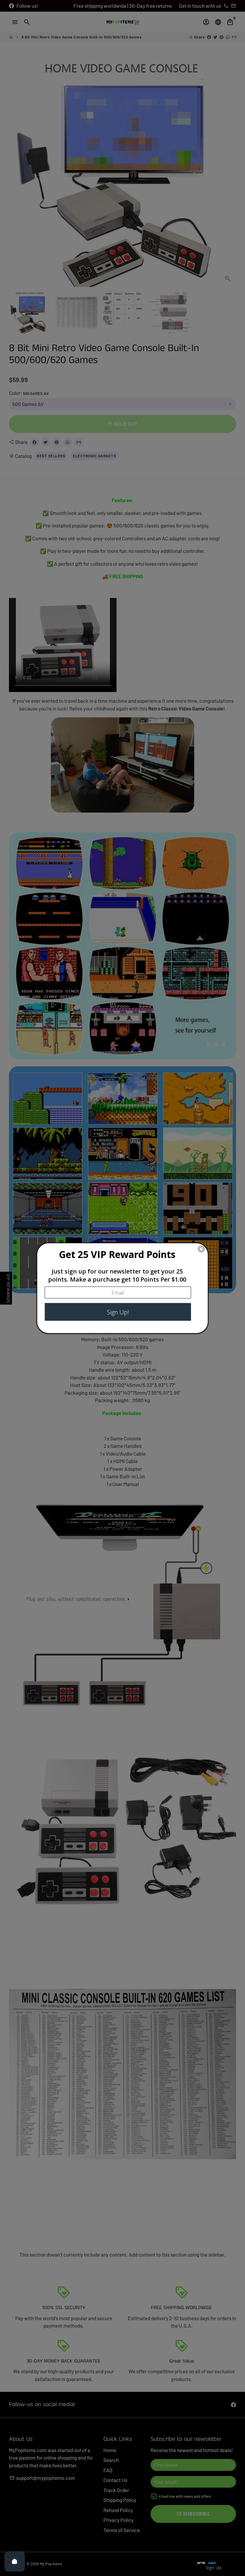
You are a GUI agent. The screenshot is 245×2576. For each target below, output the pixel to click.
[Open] (15, 2561)
